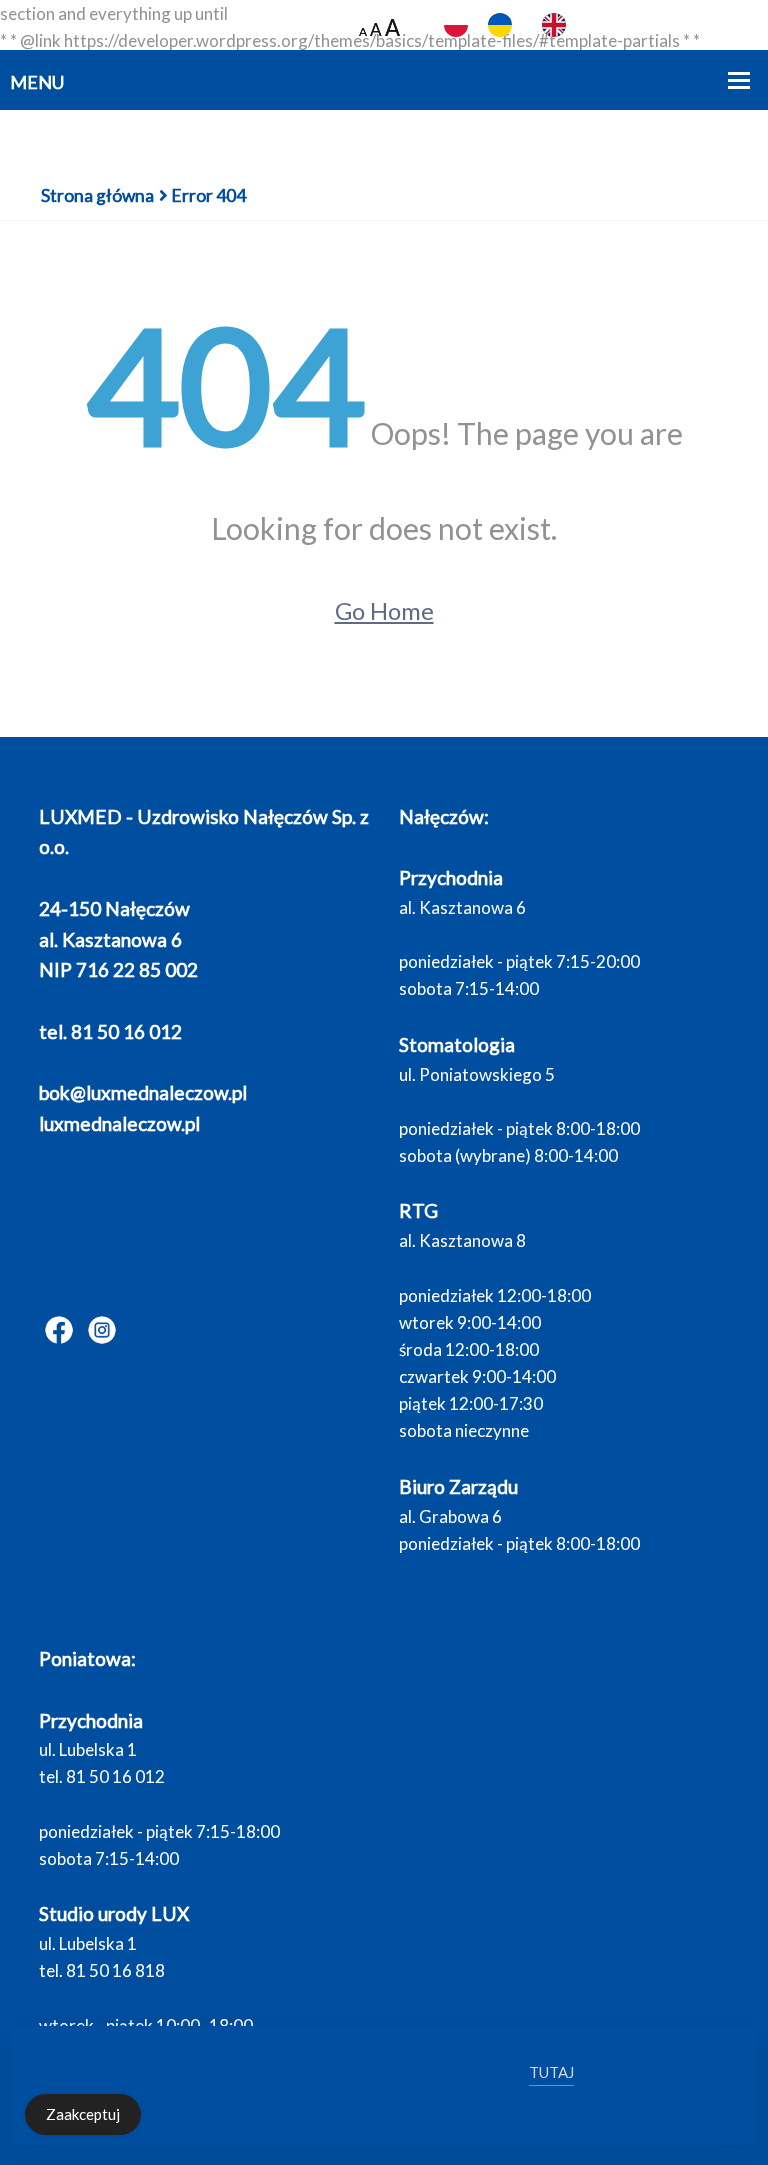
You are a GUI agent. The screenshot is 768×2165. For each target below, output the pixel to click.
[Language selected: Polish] (534, 26)
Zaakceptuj (83, 2114)
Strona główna (97, 195)
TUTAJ (551, 2072)
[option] (505, 25)
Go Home (384, 610)
